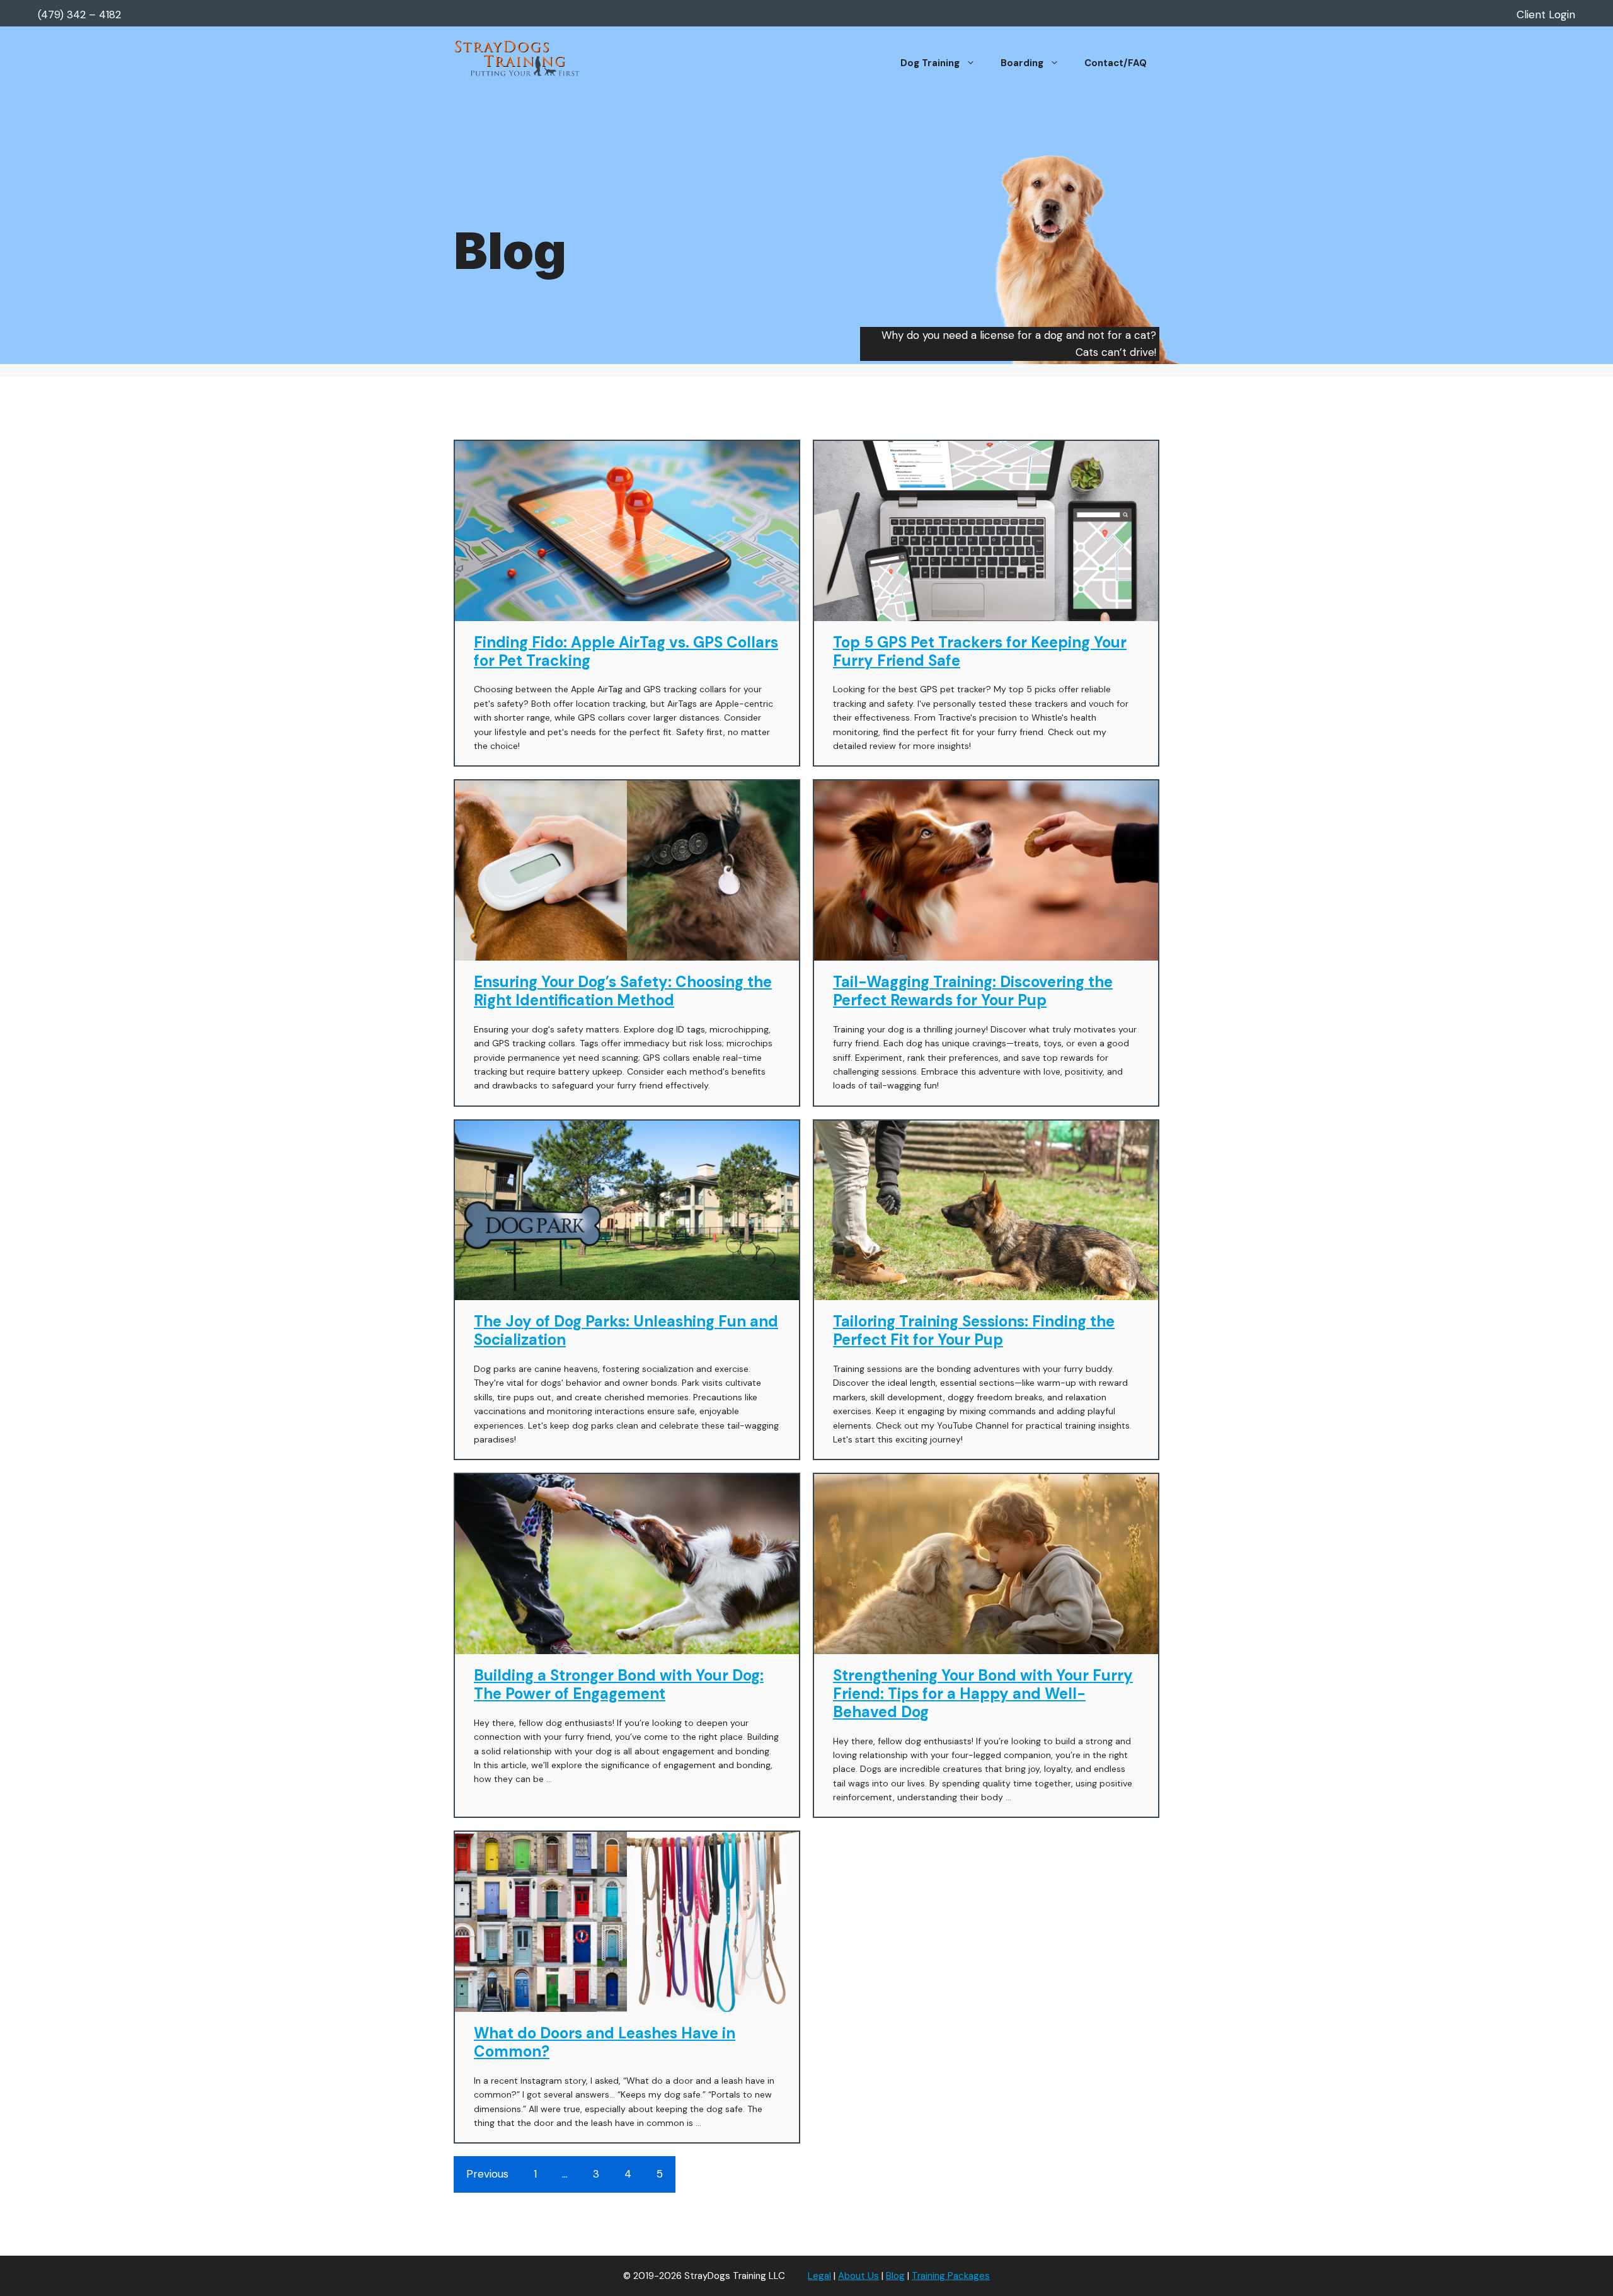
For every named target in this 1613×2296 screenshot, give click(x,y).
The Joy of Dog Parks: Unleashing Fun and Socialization (626, 1330)
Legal (819, 2276)
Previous (487, 2174)
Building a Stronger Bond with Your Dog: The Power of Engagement (619, 1684)
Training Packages (951, 2276)
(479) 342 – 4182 (79, 14)
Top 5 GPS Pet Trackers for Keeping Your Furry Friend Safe (980, 651)
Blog (895, 2276)
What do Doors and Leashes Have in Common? (605, 2042)
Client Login (1546, 14)
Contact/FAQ (1116, 63)
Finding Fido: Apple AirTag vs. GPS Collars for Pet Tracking (626, 651)
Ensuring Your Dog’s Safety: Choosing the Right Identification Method (623, 991)
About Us (858, 2276)
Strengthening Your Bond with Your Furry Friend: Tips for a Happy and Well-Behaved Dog (983, 1693)
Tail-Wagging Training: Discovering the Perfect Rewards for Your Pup (973, 991)
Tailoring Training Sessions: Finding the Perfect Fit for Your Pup (974, 1330)
